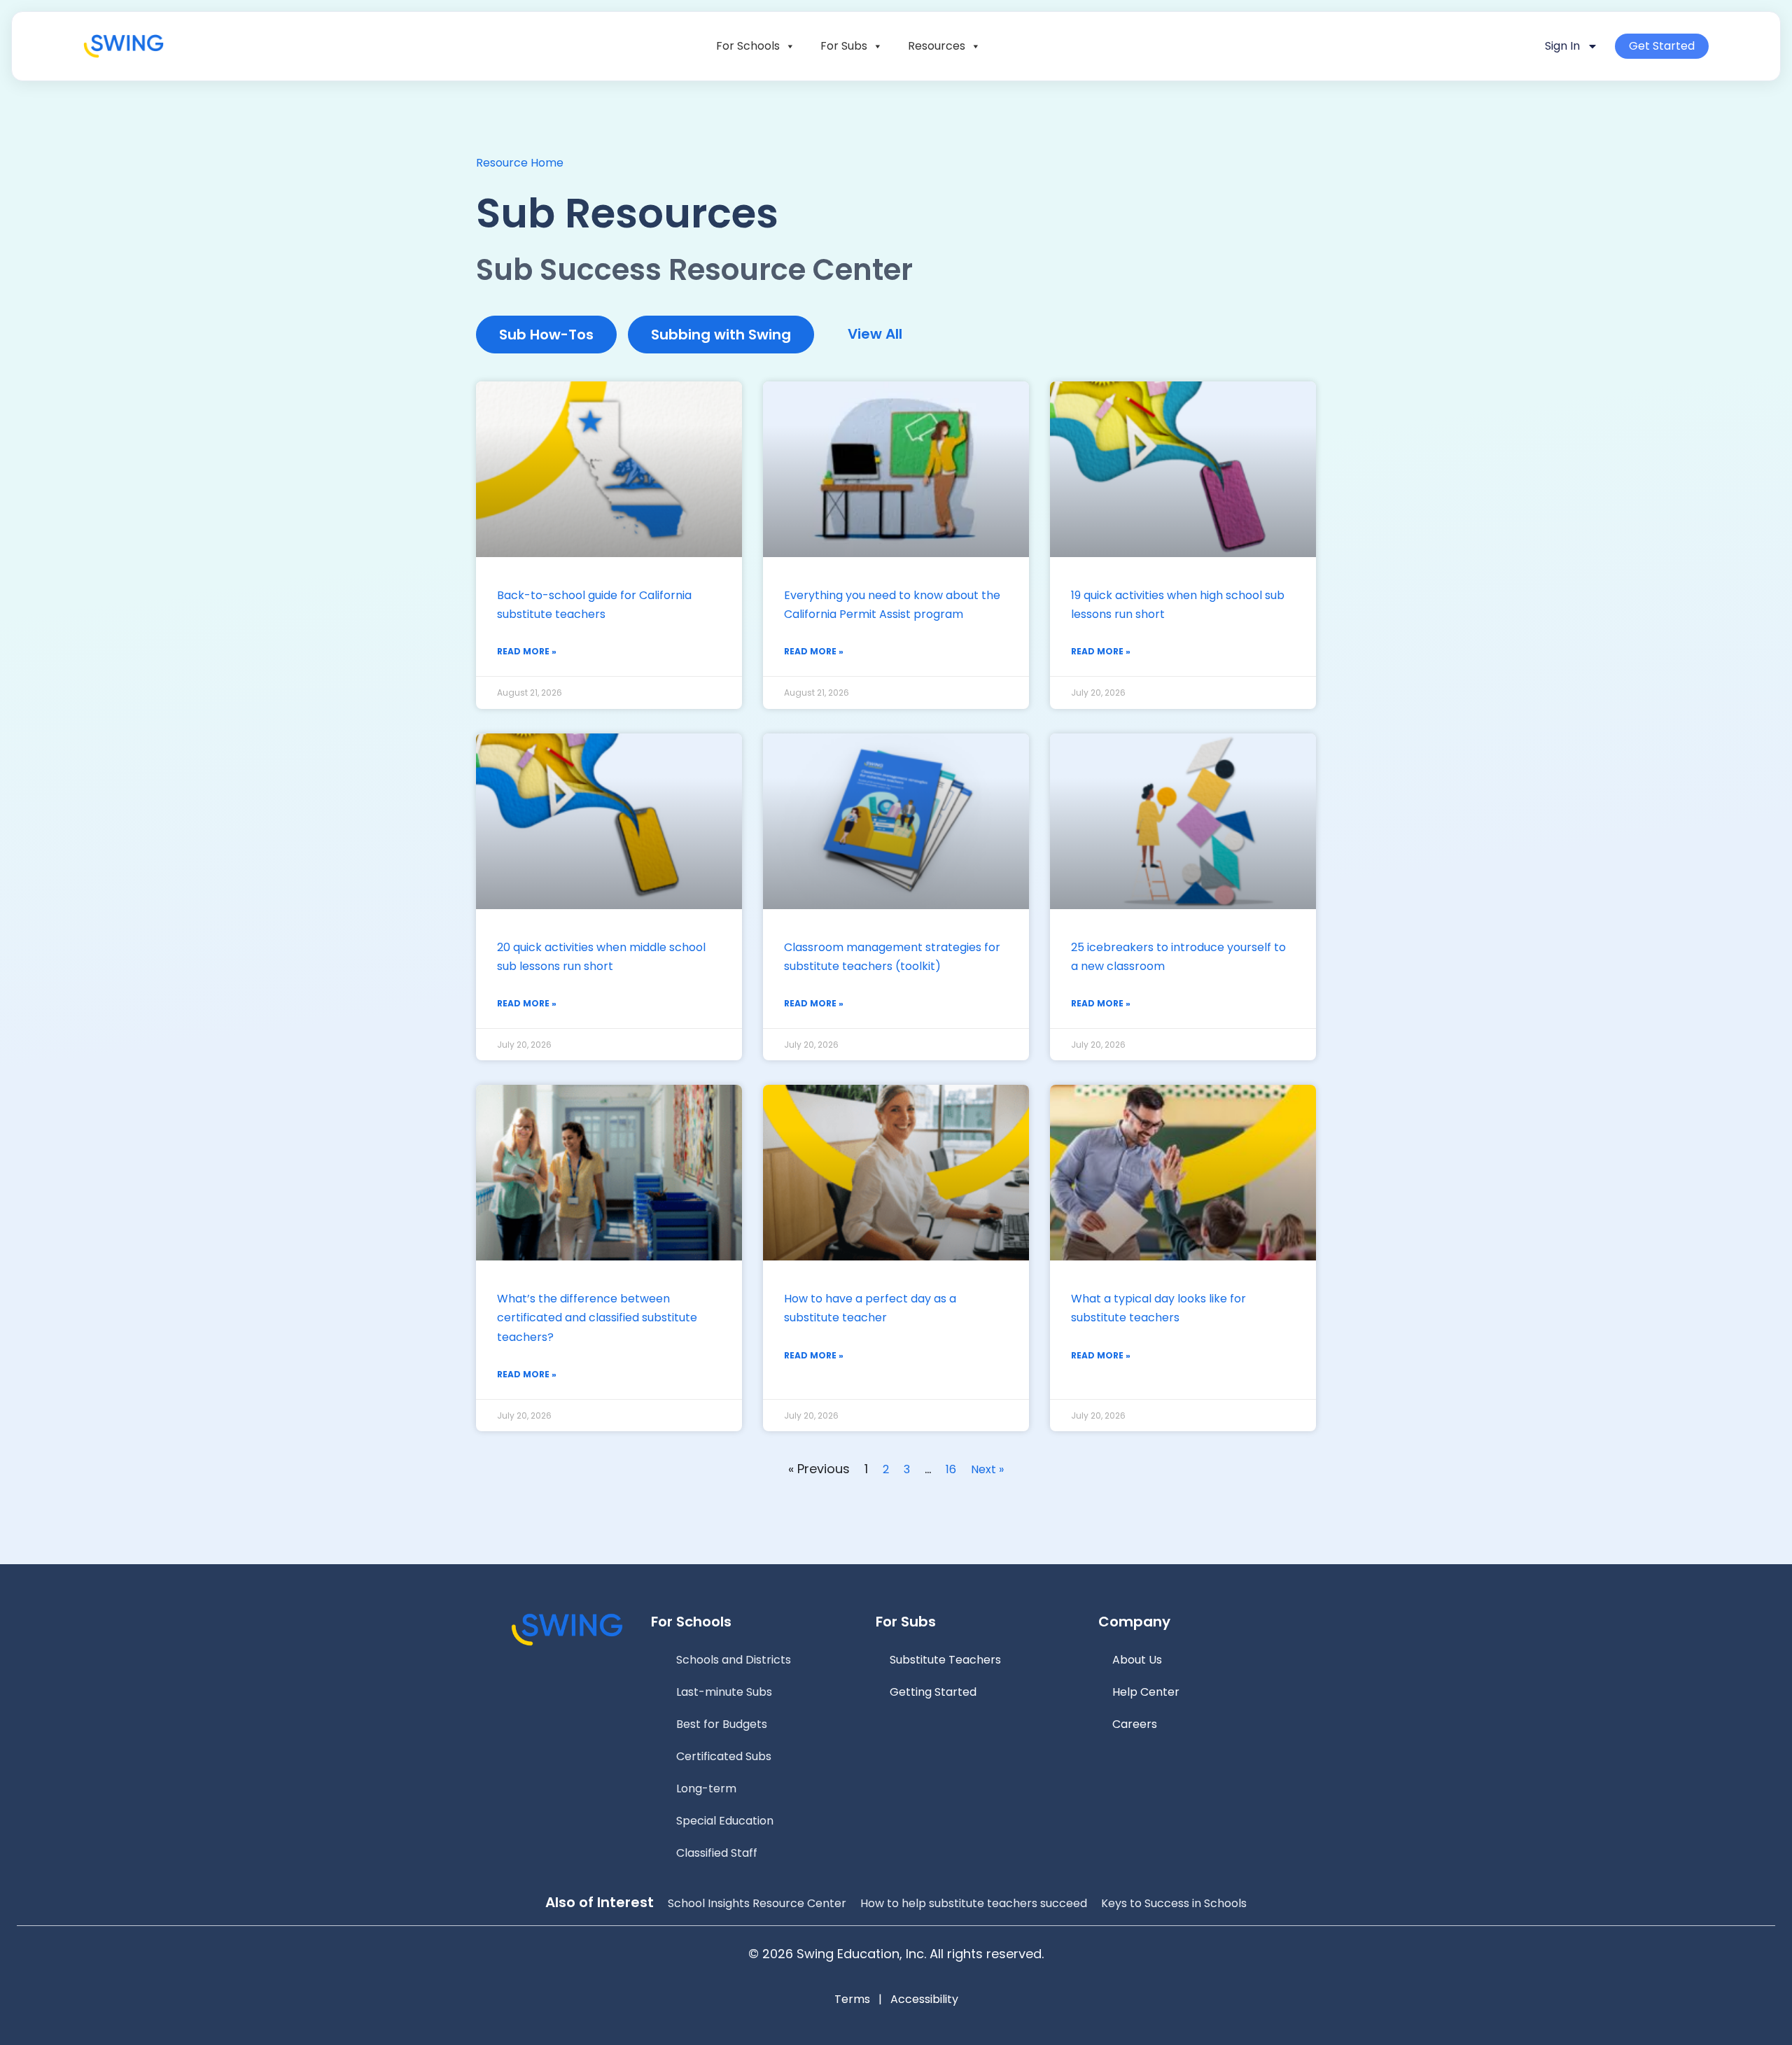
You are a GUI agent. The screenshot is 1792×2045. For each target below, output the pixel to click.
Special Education (725, 1821)
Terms (852, 1999)
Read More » (527, 651)
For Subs (844, 46)
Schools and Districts (734, 1660)
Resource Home (520, 163)
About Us (1137, 1660)
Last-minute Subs (724, 1692)
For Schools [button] (748, 46)
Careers (1135, 1724)
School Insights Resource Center (757, 1903)
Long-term (706, 1789)
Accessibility (924, 1999)
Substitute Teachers (945, 1660)
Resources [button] (937, 46)
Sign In (1562, 46)
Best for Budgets (722, 1724)
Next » (987, 1469)
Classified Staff (717, 1853)
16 (951, 1469)
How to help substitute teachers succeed (974, 1903)
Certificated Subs (724, 1756)
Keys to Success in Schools (1174, 1903)
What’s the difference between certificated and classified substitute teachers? (597, 1317)
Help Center (1146, 1692)
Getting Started (933, 1692)
